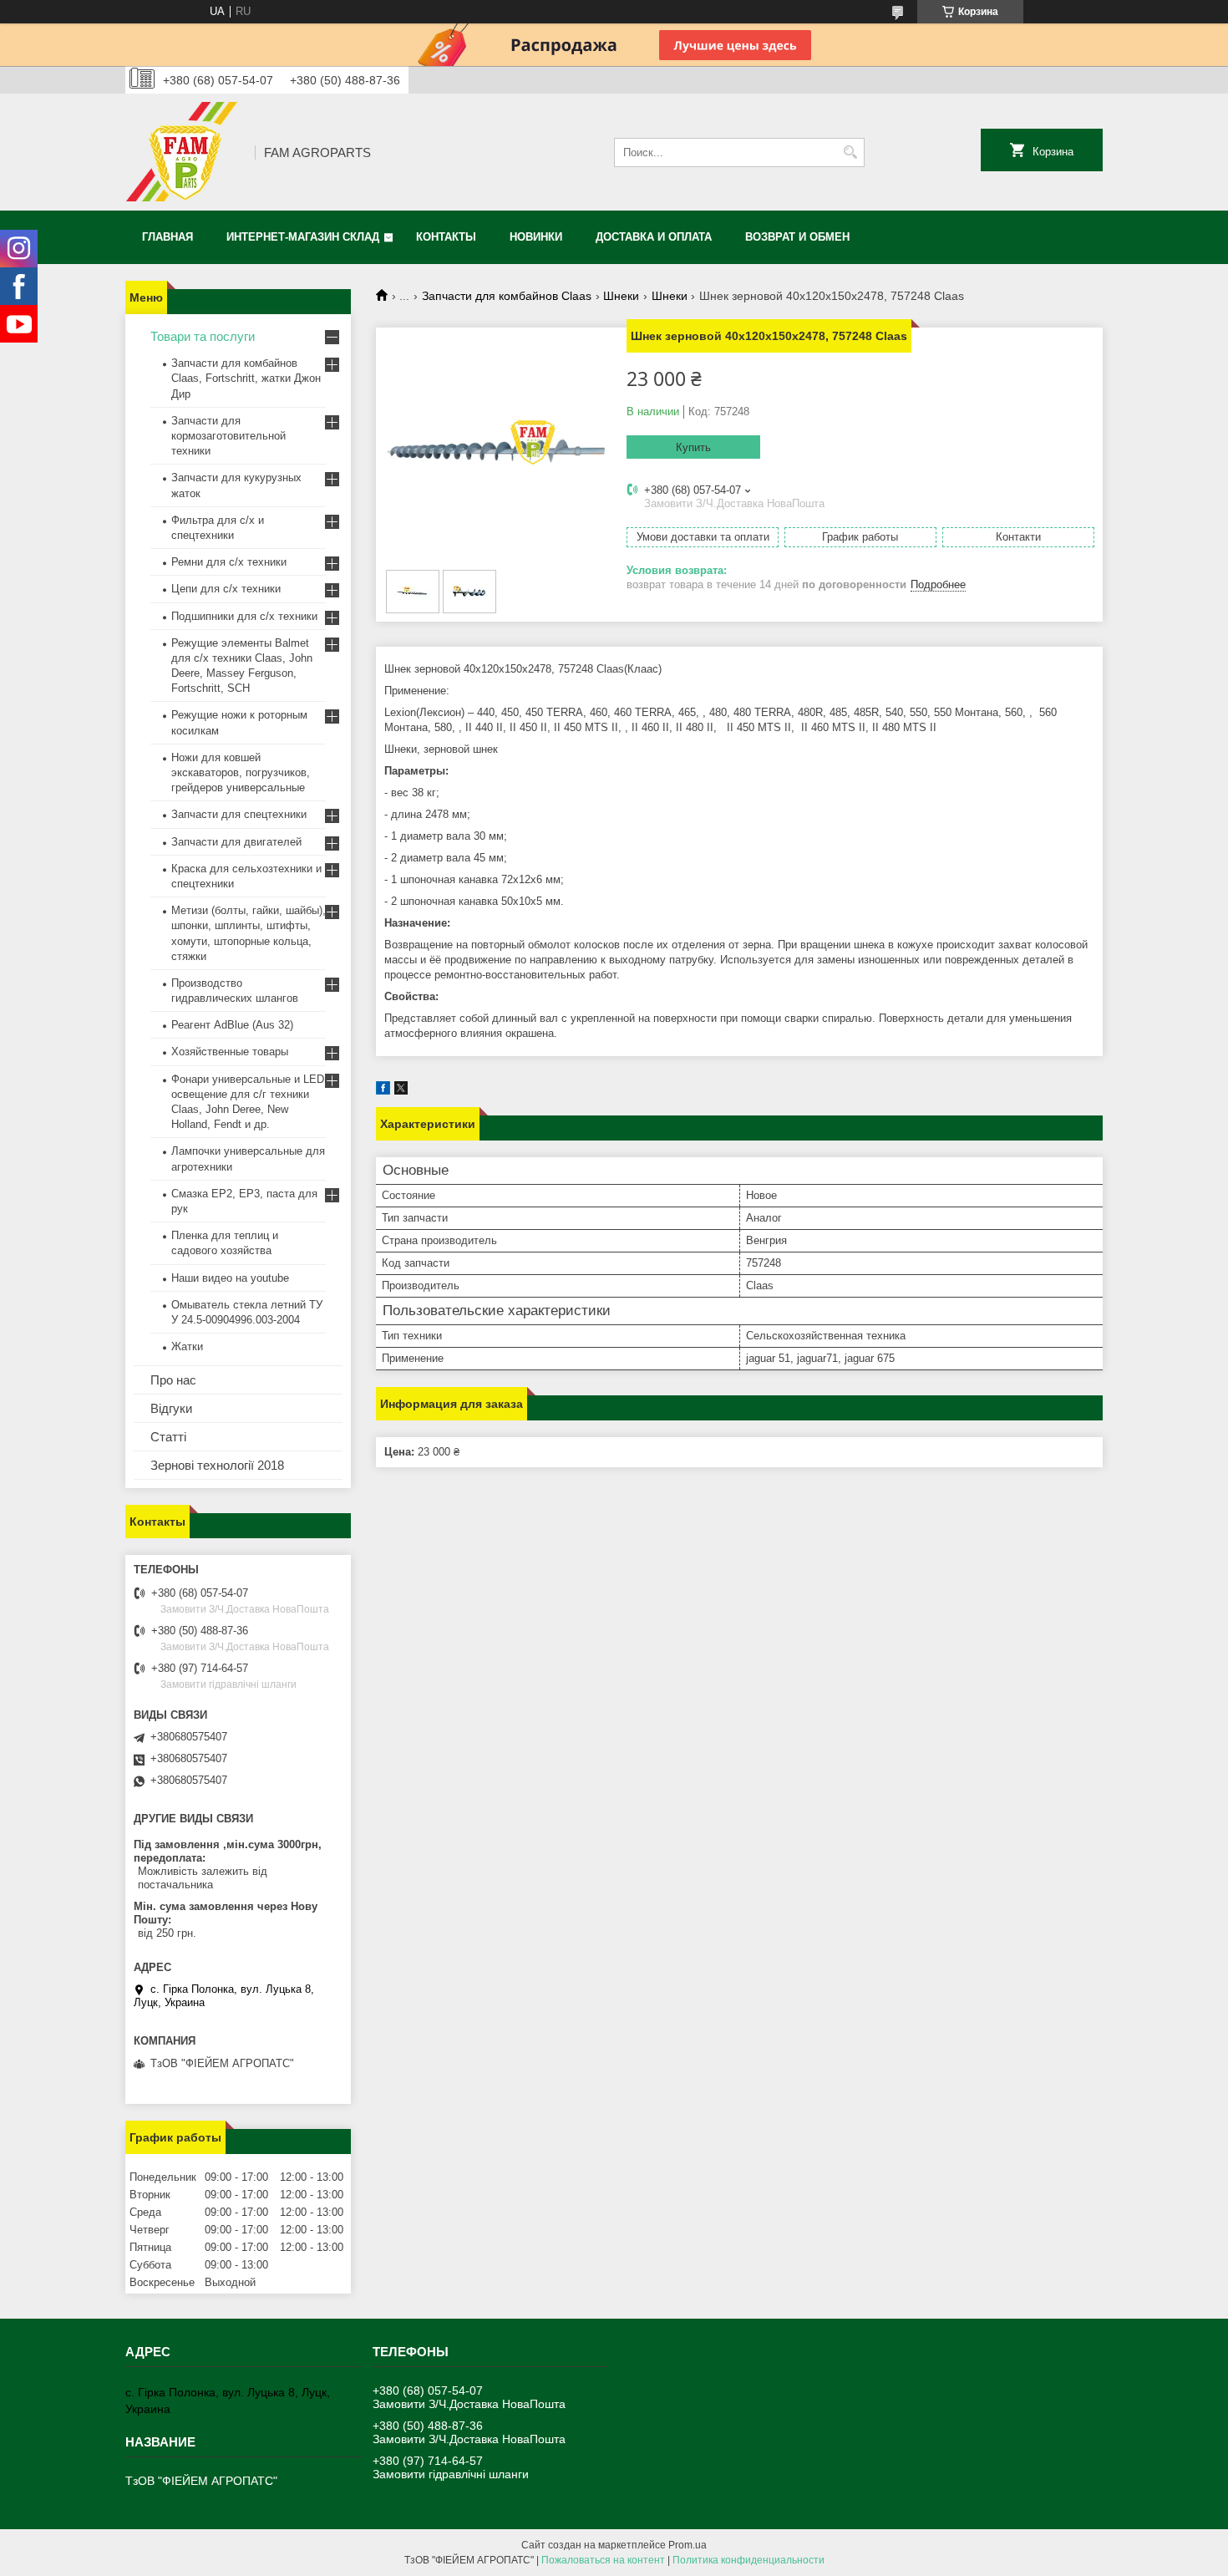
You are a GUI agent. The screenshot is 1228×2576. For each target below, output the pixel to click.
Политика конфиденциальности (748, 2560)
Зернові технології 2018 (217, 1465)
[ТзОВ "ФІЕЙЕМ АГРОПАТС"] (184, 152)
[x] (401, 1091)
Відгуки (171, 1408)
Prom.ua (688, 2545)
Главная (167, 237)
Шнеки (621, 296)
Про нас (173, 1380)
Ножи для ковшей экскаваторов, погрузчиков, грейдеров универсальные (241, 772)
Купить (693, 447)
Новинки (536, 237)
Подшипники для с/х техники (244, 616)
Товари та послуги (203, 336)
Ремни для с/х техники (229, 562)
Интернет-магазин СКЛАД (303, 237)
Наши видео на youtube (230, 1278)
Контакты (446, 237)
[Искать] (850, 152)
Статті (168, 1437)
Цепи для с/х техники (226, 589)
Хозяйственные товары (230, 1052)
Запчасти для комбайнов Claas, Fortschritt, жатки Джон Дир (246, 378)
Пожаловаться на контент (603, 2560)
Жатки (187, 1346)
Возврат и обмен (797, 237)
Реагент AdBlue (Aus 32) (232, 1025)
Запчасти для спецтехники (239, 814)
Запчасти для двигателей (236, 842)
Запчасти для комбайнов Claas (507, 296)
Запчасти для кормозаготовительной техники (228, 436)
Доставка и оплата (654, 237)
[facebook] (383, 1091)
